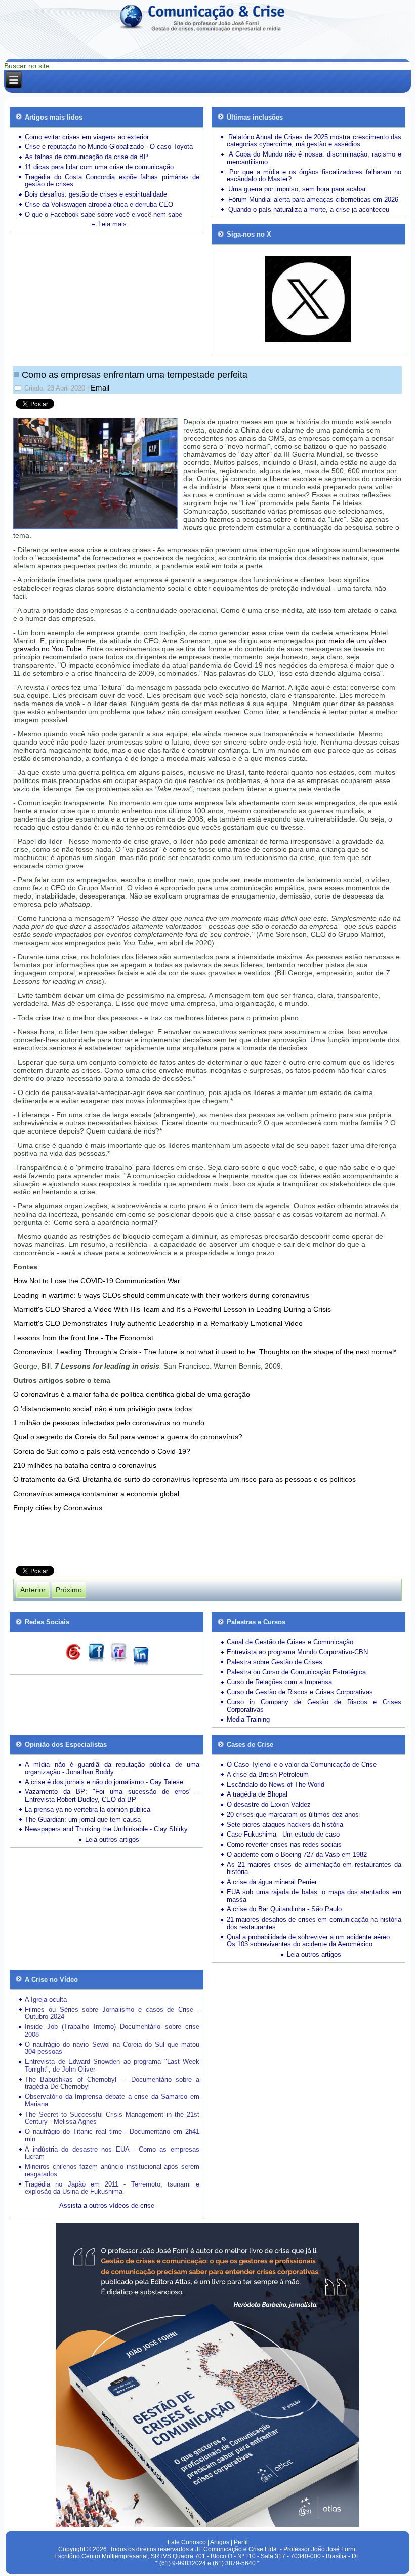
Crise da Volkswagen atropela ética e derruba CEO (99, 204)
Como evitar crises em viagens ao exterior (87, 137)
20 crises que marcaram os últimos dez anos (293, 1814)
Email (100, 388)
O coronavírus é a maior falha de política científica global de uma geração (132, 1394)
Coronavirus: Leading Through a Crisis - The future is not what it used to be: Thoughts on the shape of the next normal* (205, 1352)
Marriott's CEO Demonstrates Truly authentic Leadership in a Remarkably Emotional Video (158, 1323)
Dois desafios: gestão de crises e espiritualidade (96, 194)
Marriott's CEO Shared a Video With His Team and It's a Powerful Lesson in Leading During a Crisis (172, 1309)
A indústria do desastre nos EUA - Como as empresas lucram (112, 2153)
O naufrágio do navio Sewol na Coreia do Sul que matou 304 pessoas (112, 2048)
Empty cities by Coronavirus (58, 1508)
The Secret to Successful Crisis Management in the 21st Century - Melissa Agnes (112, 2118)
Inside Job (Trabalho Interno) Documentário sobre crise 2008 (112, 2031)
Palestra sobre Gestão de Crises (275, 1662)
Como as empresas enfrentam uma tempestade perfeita (135, 375)
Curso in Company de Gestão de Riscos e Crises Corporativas (314, 1706)
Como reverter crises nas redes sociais (284, 1844)
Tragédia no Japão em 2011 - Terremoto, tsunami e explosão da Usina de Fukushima (112, 2188)
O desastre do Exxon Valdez (269, 1804)
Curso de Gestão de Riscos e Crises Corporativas (300, 1692)
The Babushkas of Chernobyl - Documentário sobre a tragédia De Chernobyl (112, 2083)
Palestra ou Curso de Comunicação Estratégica (296, 1672)
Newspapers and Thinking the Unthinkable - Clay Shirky (106, 1829)
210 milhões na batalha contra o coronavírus (85, 1465)
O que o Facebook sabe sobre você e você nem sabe (103, 214)
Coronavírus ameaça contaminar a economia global (96, 1494)
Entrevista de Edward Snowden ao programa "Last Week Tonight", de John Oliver (112, 2065)
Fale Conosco (187, 2542)
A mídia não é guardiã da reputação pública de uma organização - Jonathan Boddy (112, 1768)
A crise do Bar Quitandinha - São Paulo (284, 1909)
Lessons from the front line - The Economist (83, 1338)
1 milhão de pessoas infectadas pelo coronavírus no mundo (109, 1423)
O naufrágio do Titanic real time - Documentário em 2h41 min (112, 2135)
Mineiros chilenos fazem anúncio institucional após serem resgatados (112, 2170)
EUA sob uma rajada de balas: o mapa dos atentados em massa (314, 1896)
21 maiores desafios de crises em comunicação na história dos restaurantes (314, 1923)
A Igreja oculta (46, 1999)
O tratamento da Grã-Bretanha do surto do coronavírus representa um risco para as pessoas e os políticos (184, 1479)
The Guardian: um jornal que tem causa (83, 1820)
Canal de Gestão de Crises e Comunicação (290, 1642)
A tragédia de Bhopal (257, 1794)
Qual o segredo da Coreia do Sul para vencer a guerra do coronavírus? (128, 1437)
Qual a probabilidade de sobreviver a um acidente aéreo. (309, 1937)
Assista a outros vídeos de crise (107, 2206)
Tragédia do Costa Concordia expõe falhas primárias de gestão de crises (112, 181)
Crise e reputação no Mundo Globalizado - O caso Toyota (109, 147)
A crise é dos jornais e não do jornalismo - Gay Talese (104, 1782)
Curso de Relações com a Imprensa (279, 1682)
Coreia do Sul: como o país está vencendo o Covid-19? (102, 1451)
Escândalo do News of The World (276, 1785)
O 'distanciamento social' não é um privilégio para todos (102, 1409)
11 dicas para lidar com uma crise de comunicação (99, 167)
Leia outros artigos (112, 1839)
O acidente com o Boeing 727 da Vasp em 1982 (297, 1855)
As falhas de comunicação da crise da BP (87, 157)
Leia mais (112, 224)
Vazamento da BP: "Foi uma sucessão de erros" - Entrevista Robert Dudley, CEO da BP (112, 1796)
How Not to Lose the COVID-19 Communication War (97, 1281)
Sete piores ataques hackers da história (285, 1825)
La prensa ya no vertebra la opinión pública (88, 1809)
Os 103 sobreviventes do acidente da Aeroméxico (300, 1944)
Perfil (241, 2542)
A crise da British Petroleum (268, 1774)
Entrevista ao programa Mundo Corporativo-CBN (297, 1652)
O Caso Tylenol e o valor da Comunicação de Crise (302, 1764)
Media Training (248, 1719)
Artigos (220, 2542)
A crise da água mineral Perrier (272, 1882)
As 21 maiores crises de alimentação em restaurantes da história (314, 1868)
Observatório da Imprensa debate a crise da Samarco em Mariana (112, 2100)
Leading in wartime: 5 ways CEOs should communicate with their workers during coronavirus (161, 1295)
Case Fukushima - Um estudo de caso (283, 1834)
